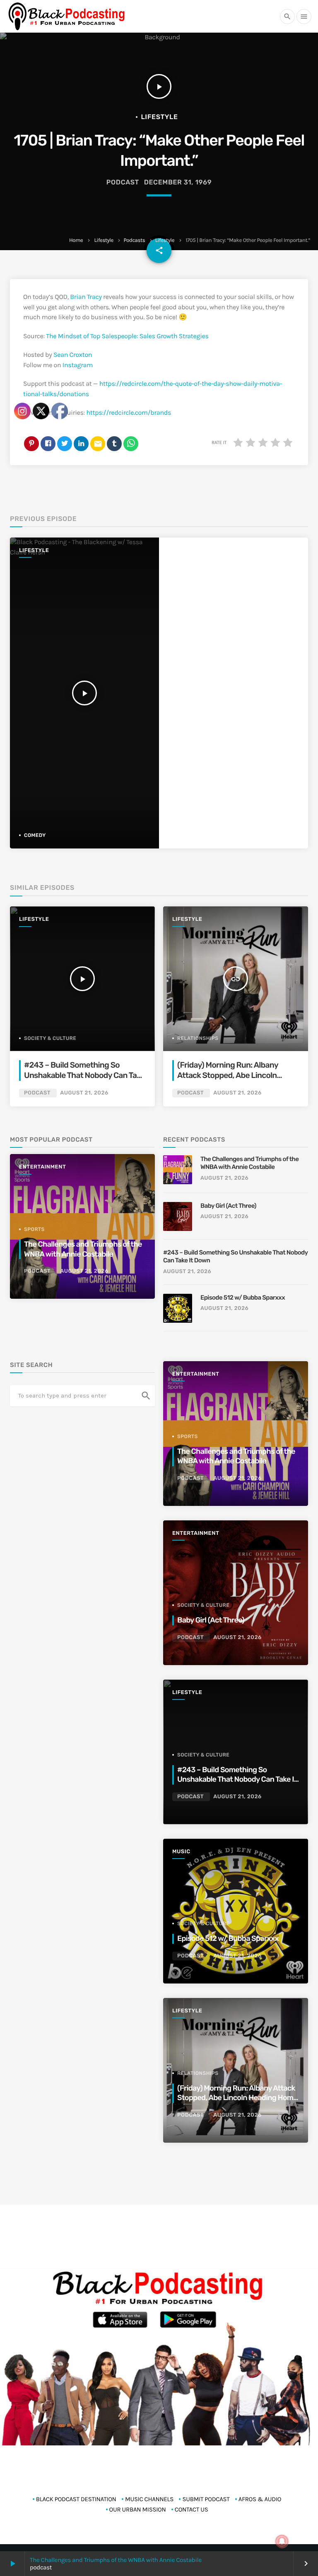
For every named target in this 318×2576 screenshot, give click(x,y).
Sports (188, 1436)
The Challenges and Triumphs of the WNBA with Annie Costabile (116, 2560)
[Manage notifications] (282, 2541)
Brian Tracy (86, 297)
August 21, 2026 (237, 1093)
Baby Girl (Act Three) (228, 1206)
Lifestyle (104, 240)
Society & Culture (203, 1605)
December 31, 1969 (178, 182)
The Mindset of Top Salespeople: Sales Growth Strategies (127, 336)
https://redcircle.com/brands (129, 413)
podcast (123, 182)
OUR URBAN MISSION (138, 2509)
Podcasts (134, 240)
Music (181, 1852)
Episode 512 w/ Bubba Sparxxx (243, 1298)
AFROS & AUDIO (260, 2499)
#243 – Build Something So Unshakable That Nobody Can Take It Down (235, 1257)
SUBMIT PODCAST (206, 2499)
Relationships (198, 1038)
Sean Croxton (73, 355)
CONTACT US (192, 2509)
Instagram (78, 365)
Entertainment (196, 1374)
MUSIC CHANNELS (149, 2499)
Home (76, 240)
